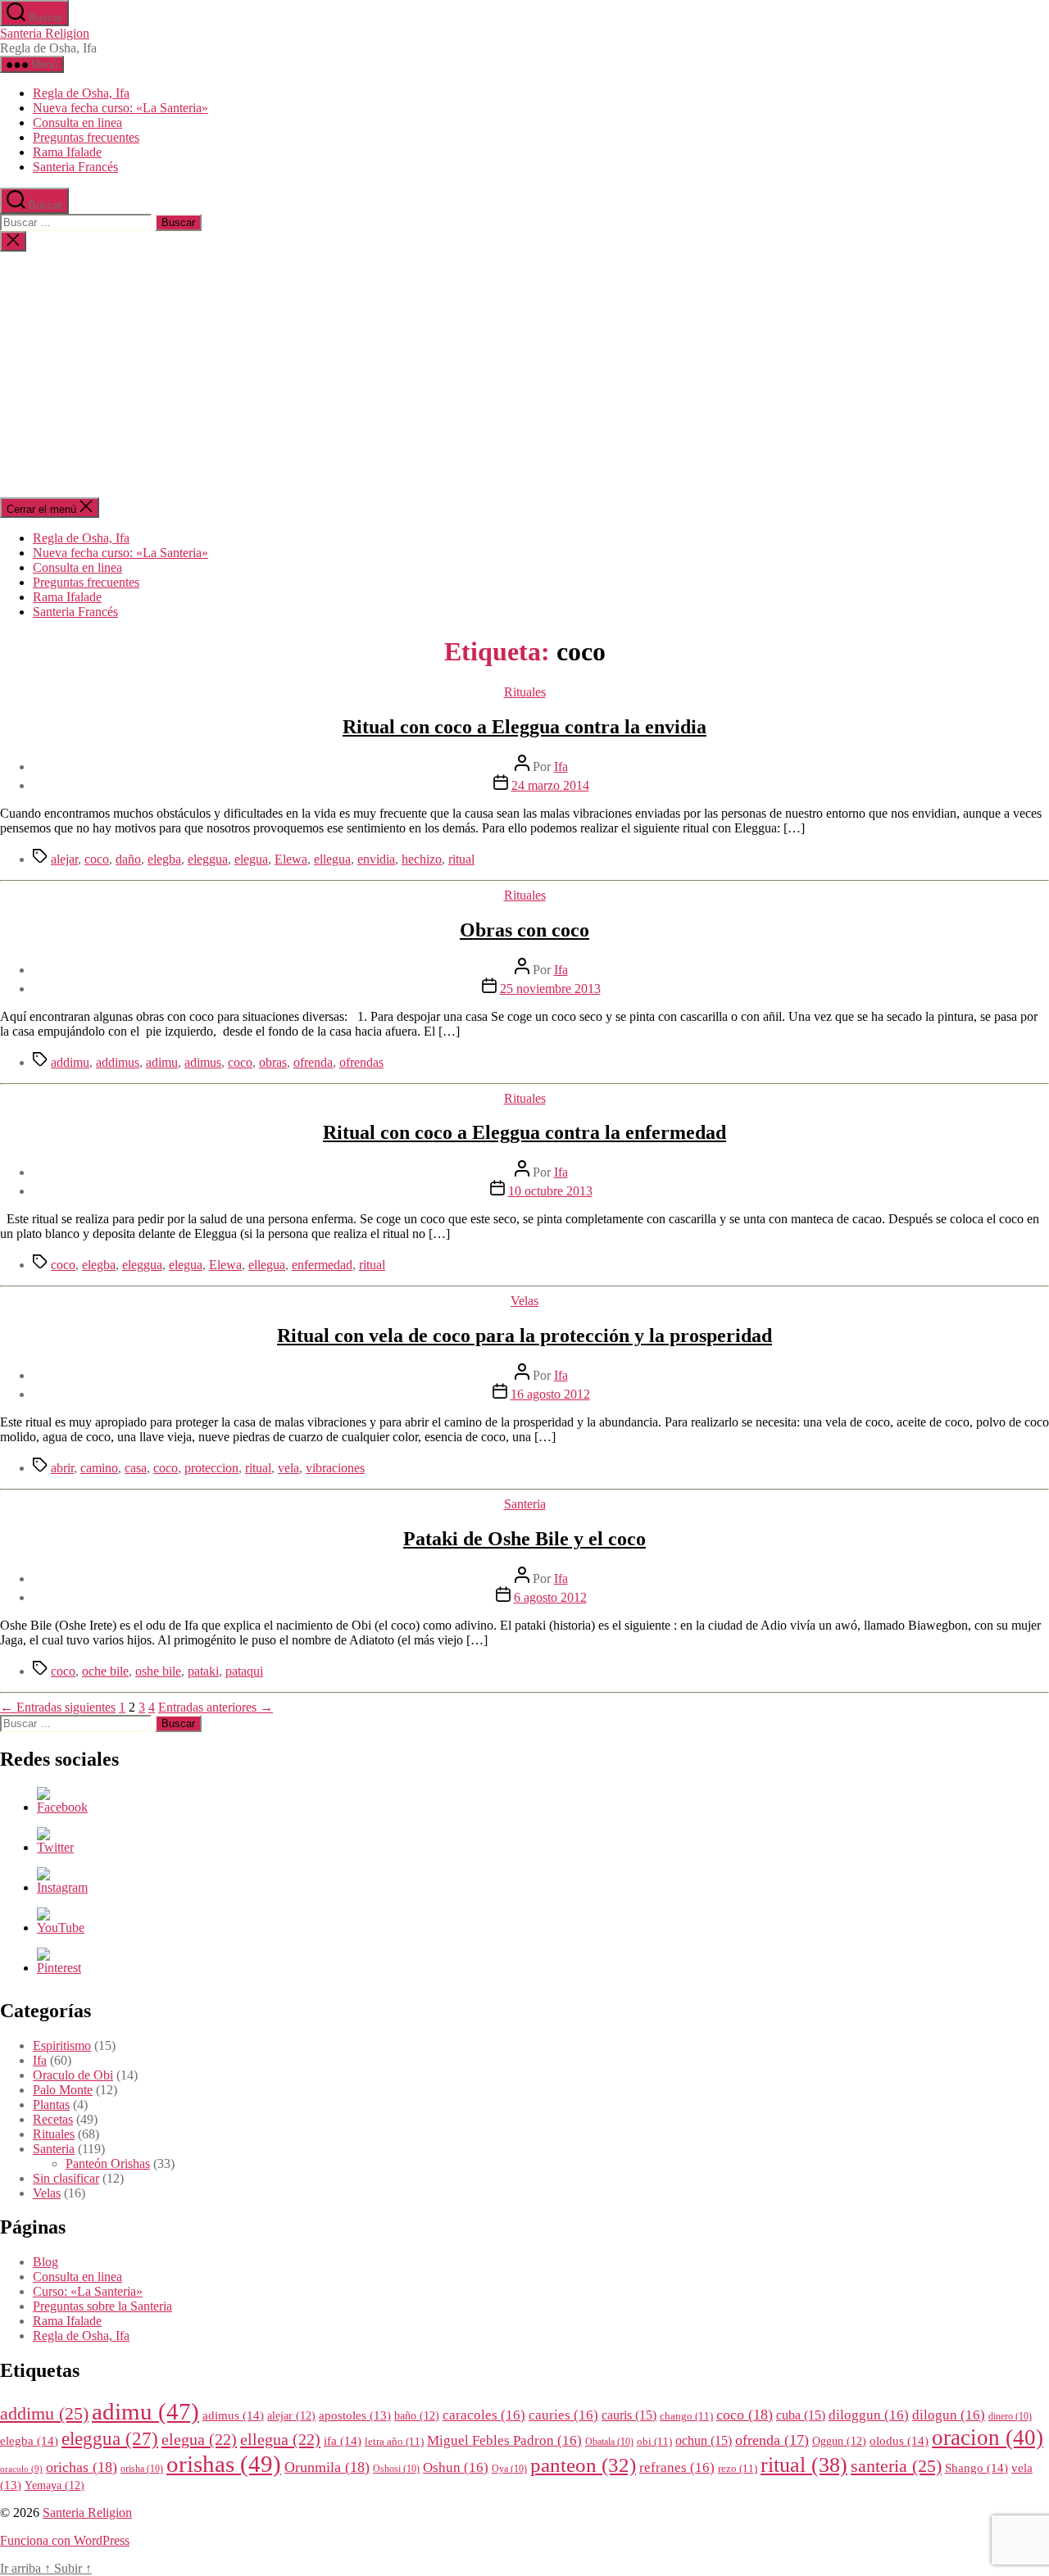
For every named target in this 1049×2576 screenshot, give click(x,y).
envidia (376, 859)
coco (97, 859)
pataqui (244, 1671)
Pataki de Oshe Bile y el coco (524, 1539)
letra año (394, 2442)
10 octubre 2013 (550, 1191)
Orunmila (327, 2467)
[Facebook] (62, 1807)
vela (288, 1468)
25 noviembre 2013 (550, 989)
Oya (509, 2469)
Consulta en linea (77, 122)
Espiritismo (62, 2045)
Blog (45, 2262)
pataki (203, 1671)
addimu (70, 1062)
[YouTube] (61, 1927)
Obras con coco (524, 930)
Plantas (51, 2104)
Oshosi (396, 2469)
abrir (62, 1468)
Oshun (456, 2467)
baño (417, 2416)
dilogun (949, 2415)
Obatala (609, 2442)
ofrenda (313, 1062)
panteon (583, 2465)
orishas (224, 2464)
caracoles (484, 2415)
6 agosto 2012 (550, 1597)
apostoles (355, 2415)
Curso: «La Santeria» (88, 2291)
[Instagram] (62, 1887)
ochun (704, 2440)
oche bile (105, 1671)
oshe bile (158, 1671)
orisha (142, 2469)
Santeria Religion (45, 33)
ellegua (332, 859)
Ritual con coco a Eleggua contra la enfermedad (524, 1132)
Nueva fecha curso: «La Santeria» (120, 108)
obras (273, 1062)
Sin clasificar (66, 2178)
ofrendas (361, 1062)
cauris (629, 2415)
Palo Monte (63, 2090)
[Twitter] (55, 1847)
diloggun (869, 2415)
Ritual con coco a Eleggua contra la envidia (524, 727)
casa (136, 1468)
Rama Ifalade (67, 152)
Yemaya (54, 2485)
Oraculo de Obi (73, 2075)
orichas (82, 2467)
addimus (118, 1062)
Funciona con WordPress (65, 2540)
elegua (251, 859)
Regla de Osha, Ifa (81, 93)
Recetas (53, 2119)
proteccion (211, 1468)
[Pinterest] (59, 1968)
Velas (524, 1301)
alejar (64, 859)
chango (686, 2416)
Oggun (839, 2441)
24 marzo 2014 (550, 785)
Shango (976, 2467)
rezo (738, 2469)
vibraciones (335, 1468)
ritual (461, 859)
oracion (988, 2438)
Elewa (291, 859)
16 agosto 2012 (550, 1394)
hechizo (422, 859)
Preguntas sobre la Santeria (102, 2306)
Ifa (561, 766)
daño (128, 859)
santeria (896, 2466)
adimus (203, 1062)
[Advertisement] (524, 374)
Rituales (525, 692)
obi (654, 2442)
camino (99, 1468)
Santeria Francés (75, 167)
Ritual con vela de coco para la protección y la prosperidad (524, 1336)
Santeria (525, 1504)
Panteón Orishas (108, 2163)
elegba (164, 859)
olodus (899, 2440)
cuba (801, 2415)
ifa (343, 2440)
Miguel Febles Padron (504, 2440)
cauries (563, 2415)
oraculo (21, 2469)
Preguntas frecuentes (86, 137)
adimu (162, 1062)
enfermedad (322, 1265)
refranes (677, 2467)
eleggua (208, 859)
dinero (1010, 2417)
